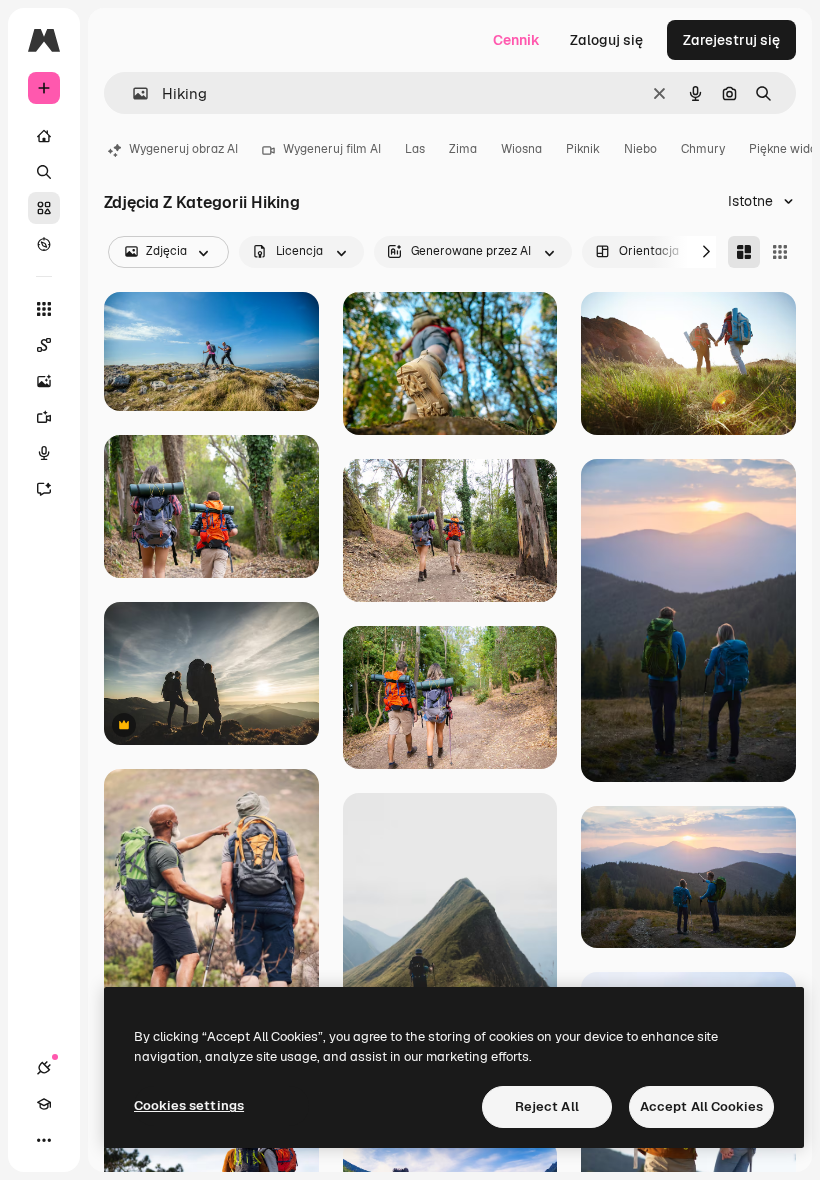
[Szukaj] (44, 172)
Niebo (640, 149)
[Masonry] (744, 252)
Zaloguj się (606, 40)
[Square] (780, 252)
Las (415, 149)
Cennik (516, 40)
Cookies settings (189, 1105)
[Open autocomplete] (132, 93)
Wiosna (521, 149)
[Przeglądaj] (44, 244)
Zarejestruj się (731, 40)
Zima (463, 149)
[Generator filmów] (44, 417)
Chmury (703, 149)
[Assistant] (44, 489)
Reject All (547, 1106)
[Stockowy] (44, 208)
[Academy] (44, 1104)
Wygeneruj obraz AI (183, 149)
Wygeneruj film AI (332, 149)
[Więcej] (44, 1140)
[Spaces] (44, 345)
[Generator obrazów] (44, 381)
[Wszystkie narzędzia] (44, 309)
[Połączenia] (44, 1068)
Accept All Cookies (701, 1106)
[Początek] (44, 136)
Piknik (583, 149)
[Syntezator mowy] (44, 453)
